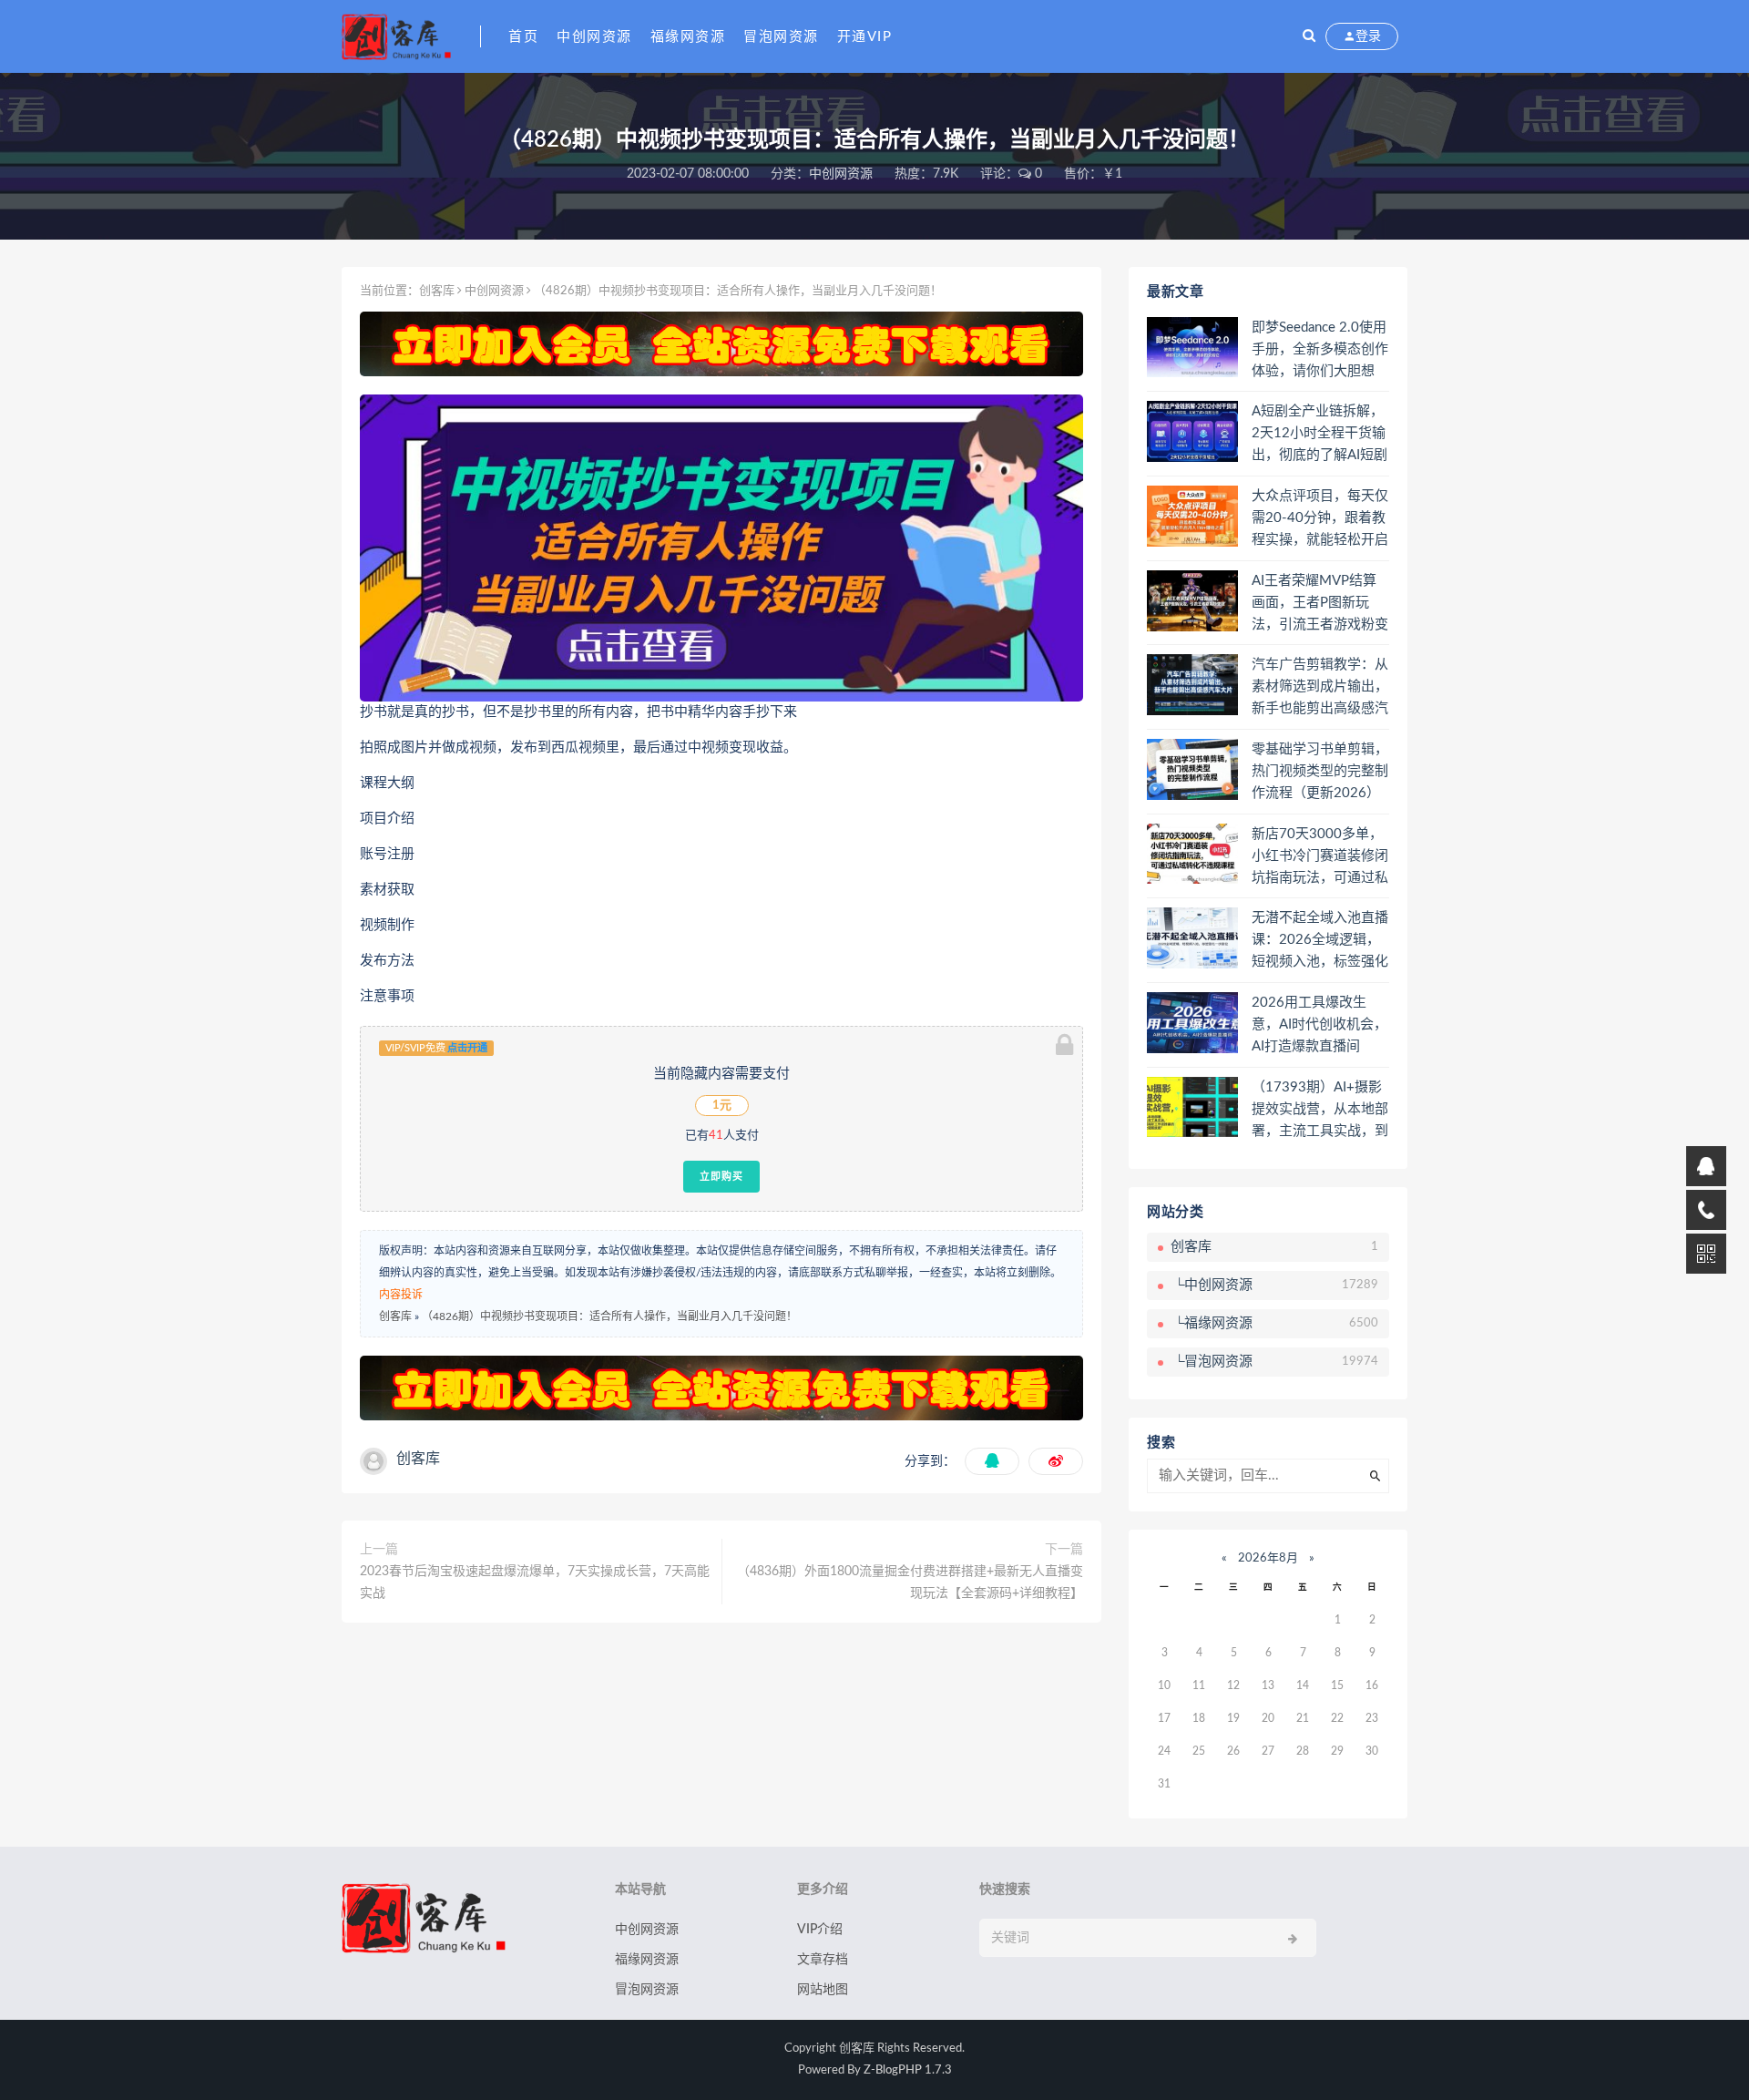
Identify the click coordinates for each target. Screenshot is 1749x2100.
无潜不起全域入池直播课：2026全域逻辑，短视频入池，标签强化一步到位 (1320, 941)
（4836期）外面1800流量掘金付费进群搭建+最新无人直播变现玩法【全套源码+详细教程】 (910, 1583)
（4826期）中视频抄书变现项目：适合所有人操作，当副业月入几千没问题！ (609, 1316)
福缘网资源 (688, 37)
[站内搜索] (1309, 36)
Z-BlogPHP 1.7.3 (908, 2070)
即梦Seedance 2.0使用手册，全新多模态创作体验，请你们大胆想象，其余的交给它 (1320, 351)
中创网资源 (594, 37)
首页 (523, 37)
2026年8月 (1268, 1558)
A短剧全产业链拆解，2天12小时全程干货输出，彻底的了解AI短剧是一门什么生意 (1319, 435)
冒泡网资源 (781, 37)
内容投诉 (401, 1295)
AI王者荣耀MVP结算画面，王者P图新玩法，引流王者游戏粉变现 (1320, 604)
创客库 (437, 291)
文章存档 (823, 1960)
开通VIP (865, 37)
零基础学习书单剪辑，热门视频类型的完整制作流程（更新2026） (1320, 771)
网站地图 (823, 1990)
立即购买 (721, 1176)
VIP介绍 (820, 1930)
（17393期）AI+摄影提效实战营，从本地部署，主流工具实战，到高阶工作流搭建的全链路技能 (1320, 1111)
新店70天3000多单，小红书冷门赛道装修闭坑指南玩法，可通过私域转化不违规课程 (1320, 857)
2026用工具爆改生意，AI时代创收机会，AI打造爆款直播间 (1319, 1024)
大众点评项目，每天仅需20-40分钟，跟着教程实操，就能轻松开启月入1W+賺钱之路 (1320, 519)
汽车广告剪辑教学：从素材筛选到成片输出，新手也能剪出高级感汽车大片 (1320, 688)
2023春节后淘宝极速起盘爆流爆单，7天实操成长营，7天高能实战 (535, 1583)
